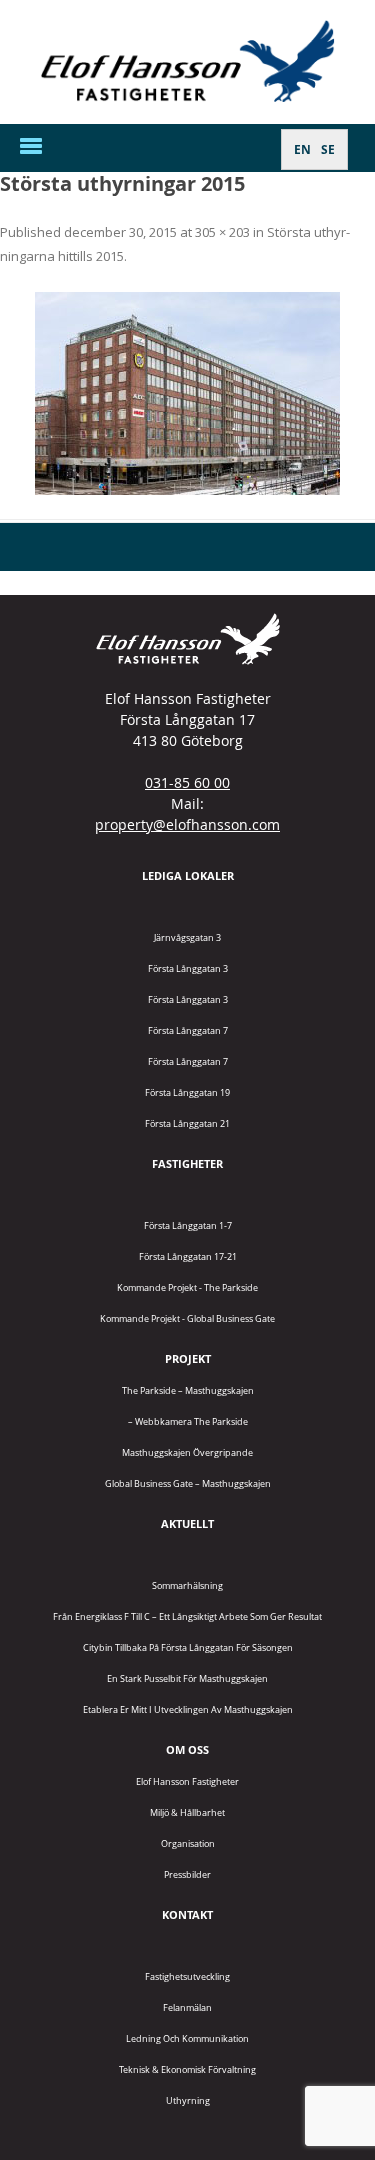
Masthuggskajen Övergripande (187, 1452)
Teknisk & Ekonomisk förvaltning (187, 2069)
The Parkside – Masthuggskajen (188, 1390)
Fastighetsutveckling (187, 1976)
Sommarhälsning (187, 1585)
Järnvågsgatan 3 (187, 937)
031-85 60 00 (187, 782)
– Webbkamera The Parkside (188, 1421)
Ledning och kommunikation (187, 2038)
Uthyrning (188, 2100)
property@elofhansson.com (187, 824)
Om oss (187, 1749)
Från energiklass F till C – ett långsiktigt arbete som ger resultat (187, 1616)
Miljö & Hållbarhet (187, 1812)
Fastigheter (187, 1163)
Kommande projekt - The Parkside (187, 1287)
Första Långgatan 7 (188, 1030)
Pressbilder (187, 1874)
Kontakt (187, 1914)
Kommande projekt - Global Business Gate (187, 1318)
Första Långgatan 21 (187, 1123)
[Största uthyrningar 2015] (187, 393)
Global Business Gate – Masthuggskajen (188, 1483)
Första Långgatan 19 (187, 1092)
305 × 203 (222, 232)
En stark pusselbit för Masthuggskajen (187, 1678)
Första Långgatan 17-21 (188, 1256)
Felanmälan (187, 2007)
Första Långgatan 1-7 (188, 1225)
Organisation (188, 1843)
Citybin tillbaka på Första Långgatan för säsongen (188, 1647)
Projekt (188, 1358)
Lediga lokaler (188, 875)
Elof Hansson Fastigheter (187, 1781)
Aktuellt (187, 1523)
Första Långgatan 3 (188, 968)
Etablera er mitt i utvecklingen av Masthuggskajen (188, 1709)
